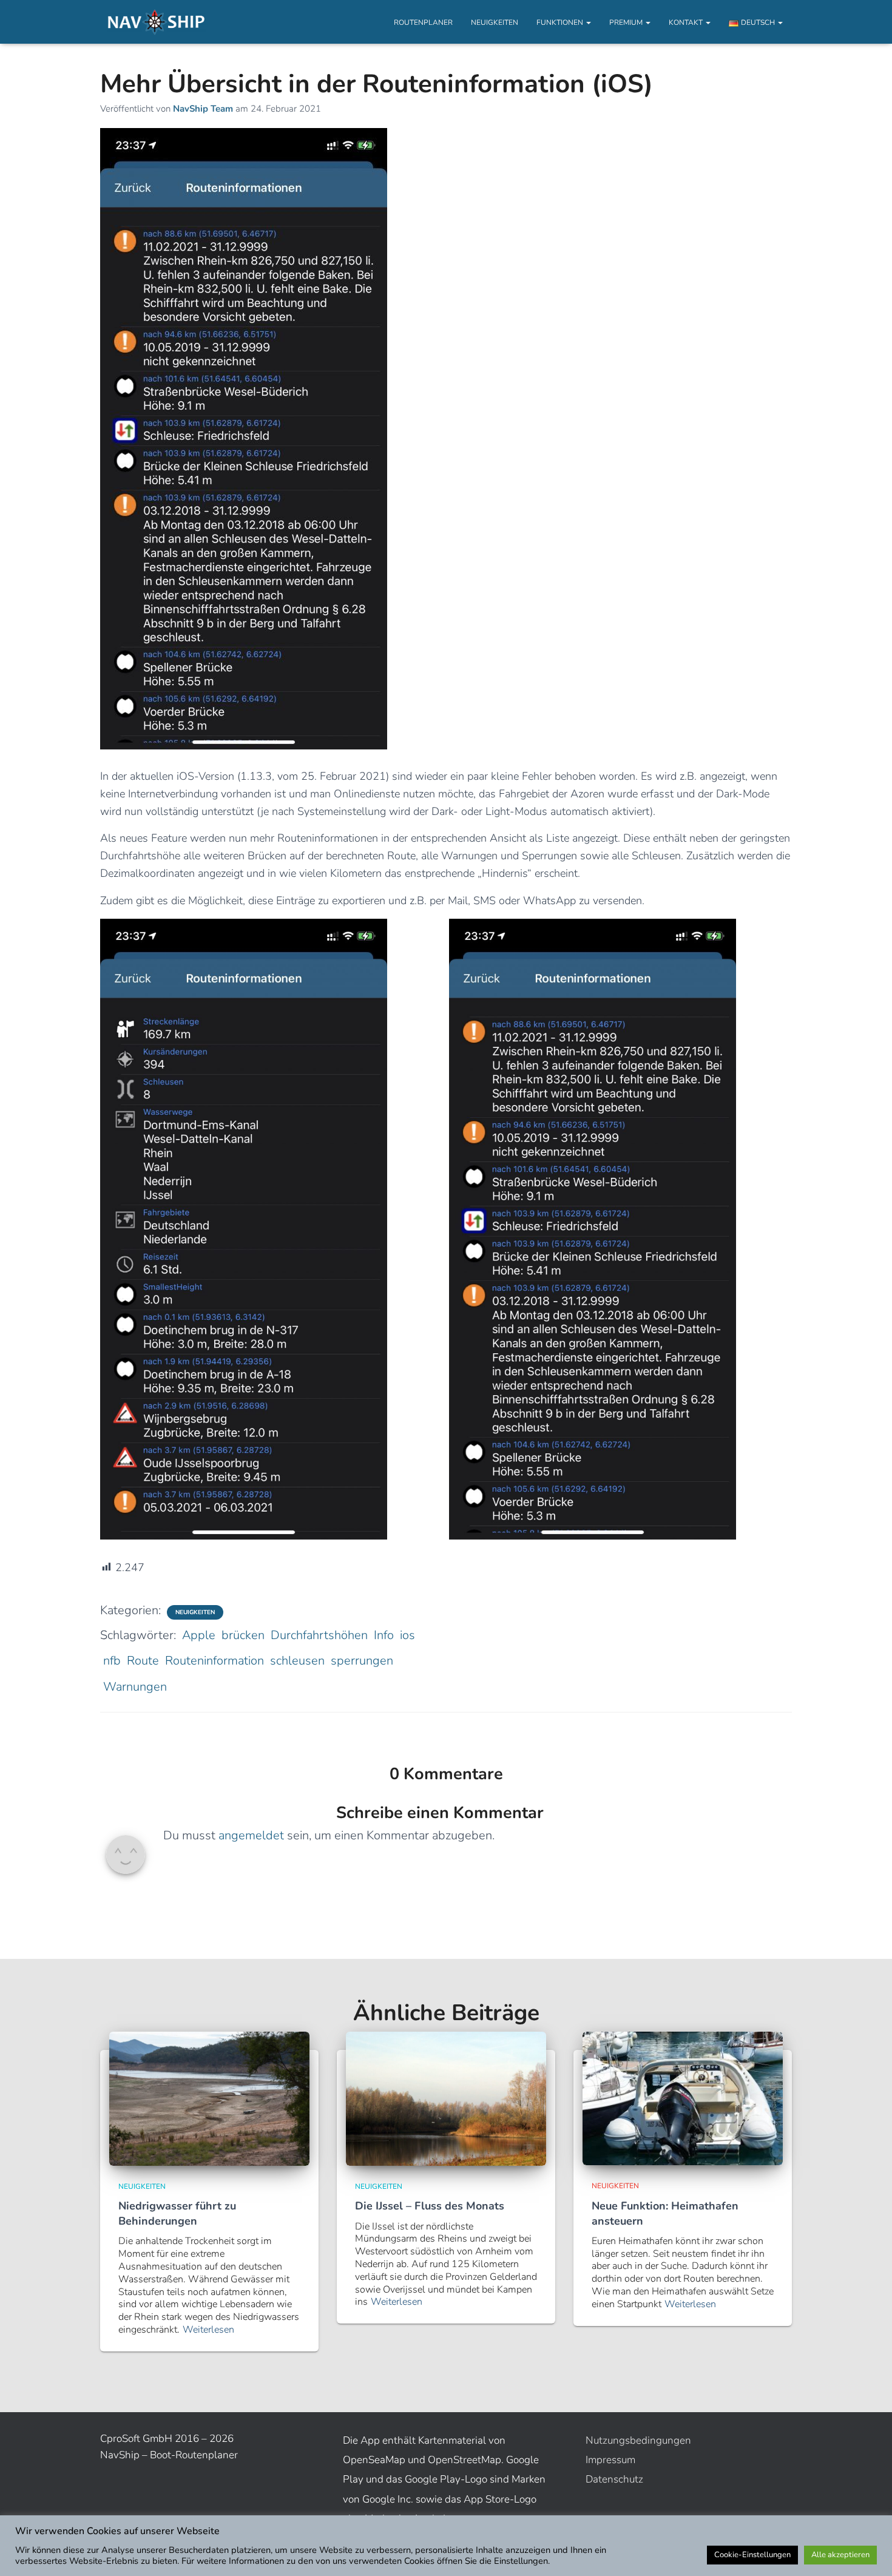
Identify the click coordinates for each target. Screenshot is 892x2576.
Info (384, 1635)
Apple (199, 1635)
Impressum (610, 2460)
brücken (243, 1635)
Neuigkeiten (495, 22)
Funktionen (561, 22)
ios (407, 1635)
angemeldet (251, 1835)
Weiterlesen (208, 2330)
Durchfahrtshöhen (319, 1635)
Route (143, 1661)
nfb (112, 1661)
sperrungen (362, 1661)
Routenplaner (423, 22)
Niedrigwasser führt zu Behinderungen (177, 2213)
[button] (588, 22)
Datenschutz (614, 2479)
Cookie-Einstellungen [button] (752, 2555)
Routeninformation (215, 1661)
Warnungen (135, 1687)
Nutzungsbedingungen (638, 2440)
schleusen (297, 1661)
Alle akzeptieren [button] (840, 2555)
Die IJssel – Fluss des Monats (430, 2206)
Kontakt (687, 22)
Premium (627, 22)
